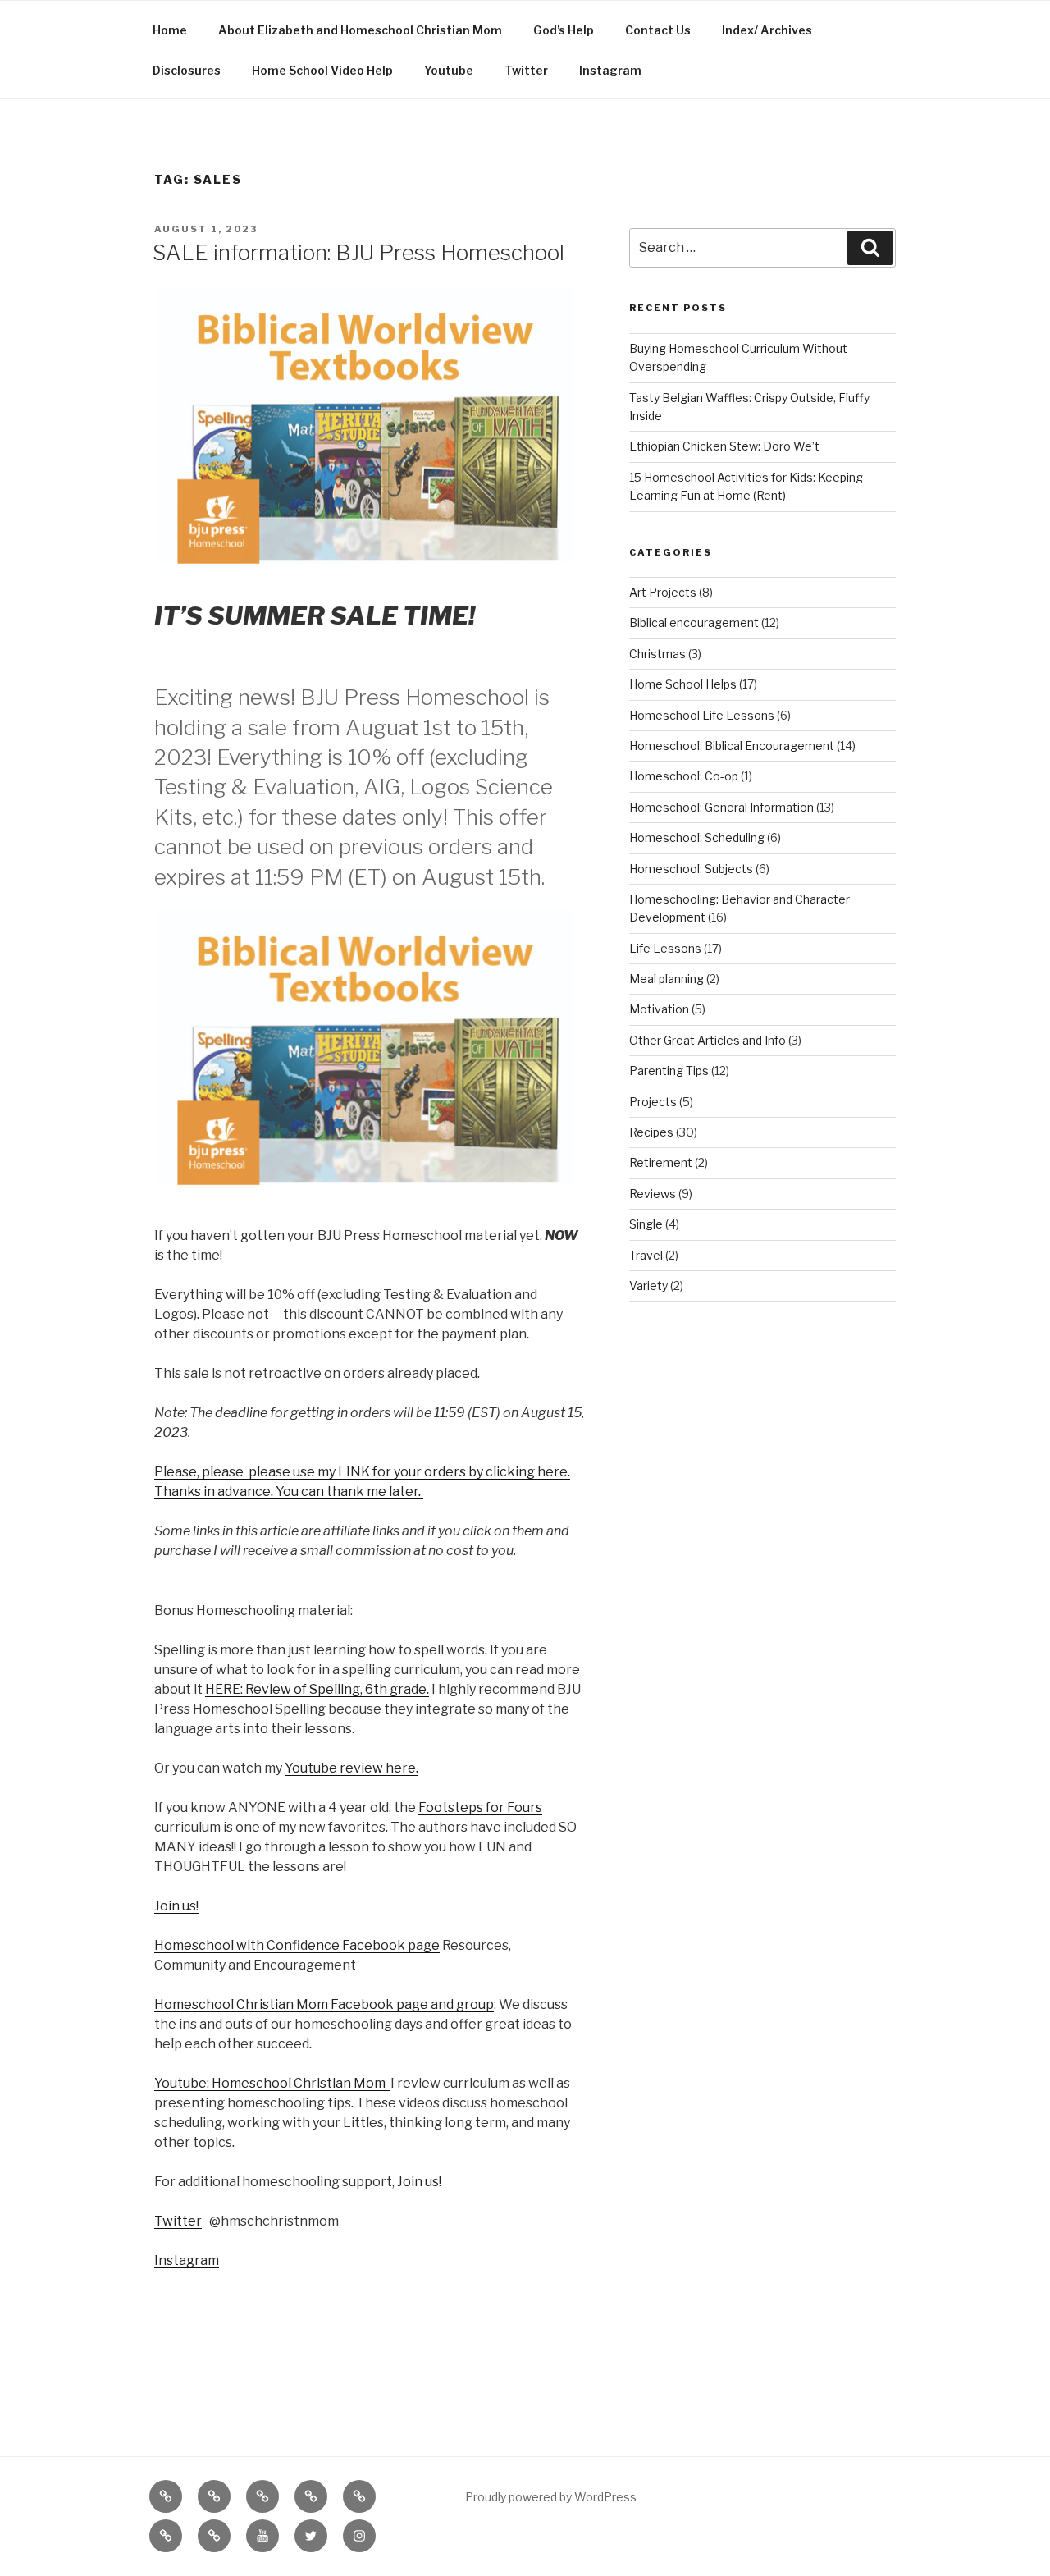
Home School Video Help (322, 70)
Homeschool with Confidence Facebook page (297, 1945)
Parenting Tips (669, 1071)
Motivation (659, 1009)
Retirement (661, 1162)
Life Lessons (665, 948)
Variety (648, 1286)
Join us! (176, 1906)
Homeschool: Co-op (684, 776)
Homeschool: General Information (721, 807)
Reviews (653, 1194)
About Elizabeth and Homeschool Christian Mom (360, 30)
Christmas (657, 654)
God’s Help (564, 30)
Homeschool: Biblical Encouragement (732, 746)
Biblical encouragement (694, 622)
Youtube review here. (352, 1768)
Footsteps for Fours (480, 1807)
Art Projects (663, 592)
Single (646, 1224)
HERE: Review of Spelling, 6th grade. (317, 1689)
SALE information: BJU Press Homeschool (358, 252)
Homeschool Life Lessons (702, 715)
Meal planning (667, 979)
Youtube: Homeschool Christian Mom (272, 2083)
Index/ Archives (767, 30)
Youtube (449, 70)
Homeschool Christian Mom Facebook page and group (324, 2004)
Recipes (651, 1132)
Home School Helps (683, 684)
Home (170, 30)
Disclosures (187, 70)
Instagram (610, 70)
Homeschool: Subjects (691, 869)
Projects (653, 1102)
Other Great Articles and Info (708, 1040)
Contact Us (658, 30)
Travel (646, 1255)
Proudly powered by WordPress (551, 2497)
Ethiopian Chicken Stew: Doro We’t (724, 446)
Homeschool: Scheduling (697, 837)
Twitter (526, 70)
